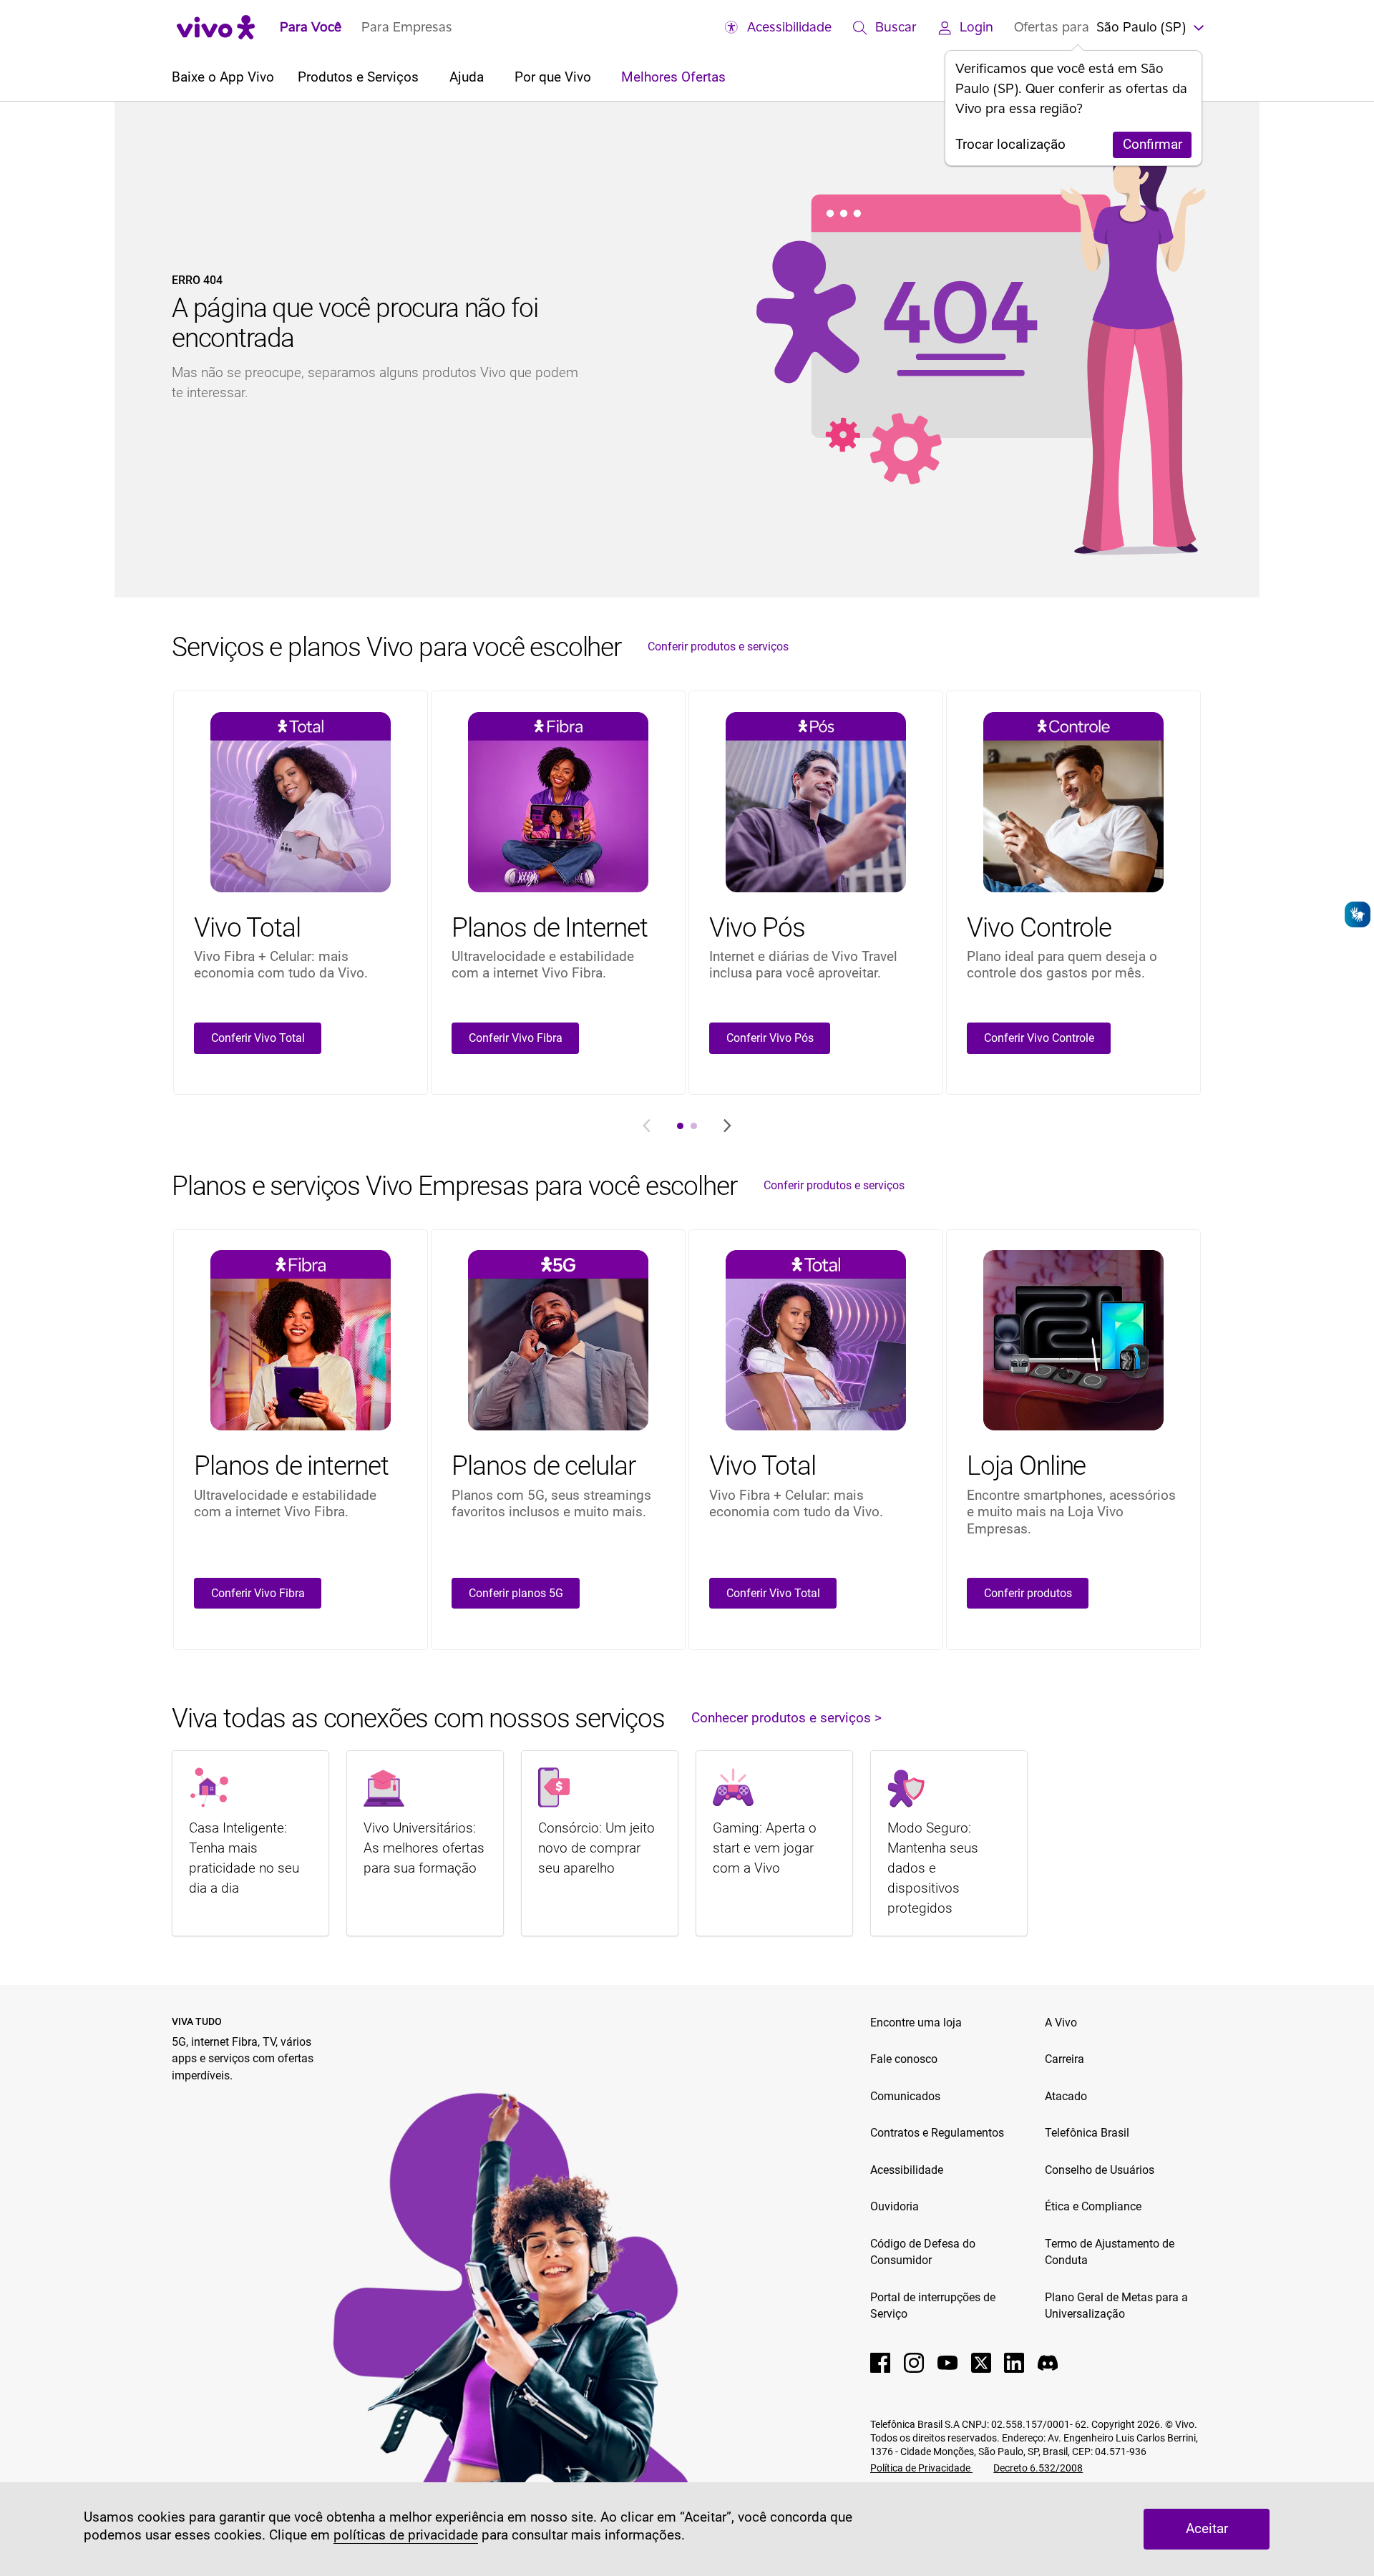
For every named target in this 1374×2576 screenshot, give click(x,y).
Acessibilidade (789, 26)
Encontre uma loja (916, 2023)
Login (976, 26)
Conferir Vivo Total (258, 1038)
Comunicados (905, 2096)
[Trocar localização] (1197, 26)
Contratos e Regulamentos (937, 2133)
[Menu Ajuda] (491, 78)
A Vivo (1061, 2023)
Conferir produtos (1028, 1593)
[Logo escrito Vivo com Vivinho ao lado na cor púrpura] (216, 27)
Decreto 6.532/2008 (1038, 2468)
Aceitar (1207, 2529)
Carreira (1064, 2059)
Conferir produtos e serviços (718, 647)
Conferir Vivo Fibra (516, 1038)
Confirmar (1153, 145)
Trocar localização (1010, 145)
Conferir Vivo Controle (1039, 1038)
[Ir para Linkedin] (1014, 2363)
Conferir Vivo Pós (770, 1038)
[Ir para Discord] (1048, 2363)
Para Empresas (407, 26)
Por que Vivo (555, 77)
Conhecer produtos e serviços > (786, 1718)
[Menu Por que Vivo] (598, 78)
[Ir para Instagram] (914, 2363)
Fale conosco (904, 2059)
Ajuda (468, 77)
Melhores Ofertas (673, 77)
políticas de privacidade (406, 2535)
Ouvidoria (895, 2206)
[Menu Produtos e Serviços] (425, 78)
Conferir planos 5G (516, 1593)
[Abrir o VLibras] (1358, 914)
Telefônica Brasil (1087, 2133)
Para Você (311, 26)
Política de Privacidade (921, 2468)
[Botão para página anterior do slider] (647, 1126)
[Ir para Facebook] (880, 2363)
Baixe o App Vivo (223, 77)
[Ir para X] (981, 2363)
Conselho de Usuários (1100, 2170)
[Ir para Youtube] (947, 2363)
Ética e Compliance (1093, 2206)
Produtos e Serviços (360, 77)
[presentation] (680, 1126)
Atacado (1066, 2096)
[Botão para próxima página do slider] (727, 1126)
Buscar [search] (896, 26)
